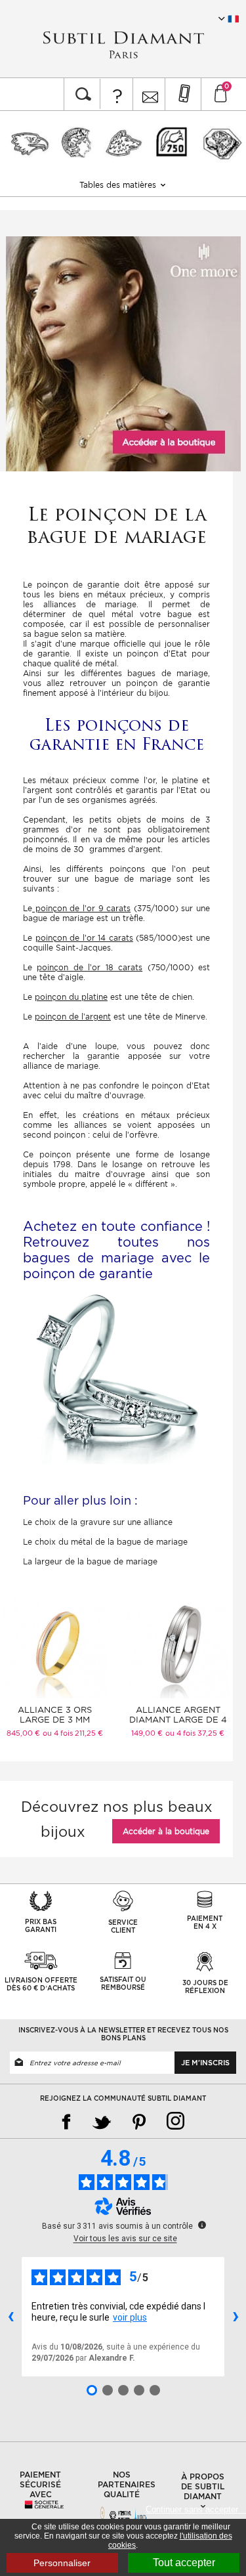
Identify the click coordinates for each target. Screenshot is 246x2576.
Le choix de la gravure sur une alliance (98, 1522)
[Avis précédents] (10, 2317)
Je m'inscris (205, 2063)
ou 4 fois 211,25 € (73, 1733)
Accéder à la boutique (166, 1831)
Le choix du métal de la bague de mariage (105, 1542)
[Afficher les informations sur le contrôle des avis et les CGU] (202, 2225)
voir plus (130, 2317)
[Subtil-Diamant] (123, 45)
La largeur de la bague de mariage (90, 1561)
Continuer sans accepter (196, 2509)
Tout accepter (184, 2563)
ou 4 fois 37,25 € (195, 1733)
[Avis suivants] (236, 2317)
